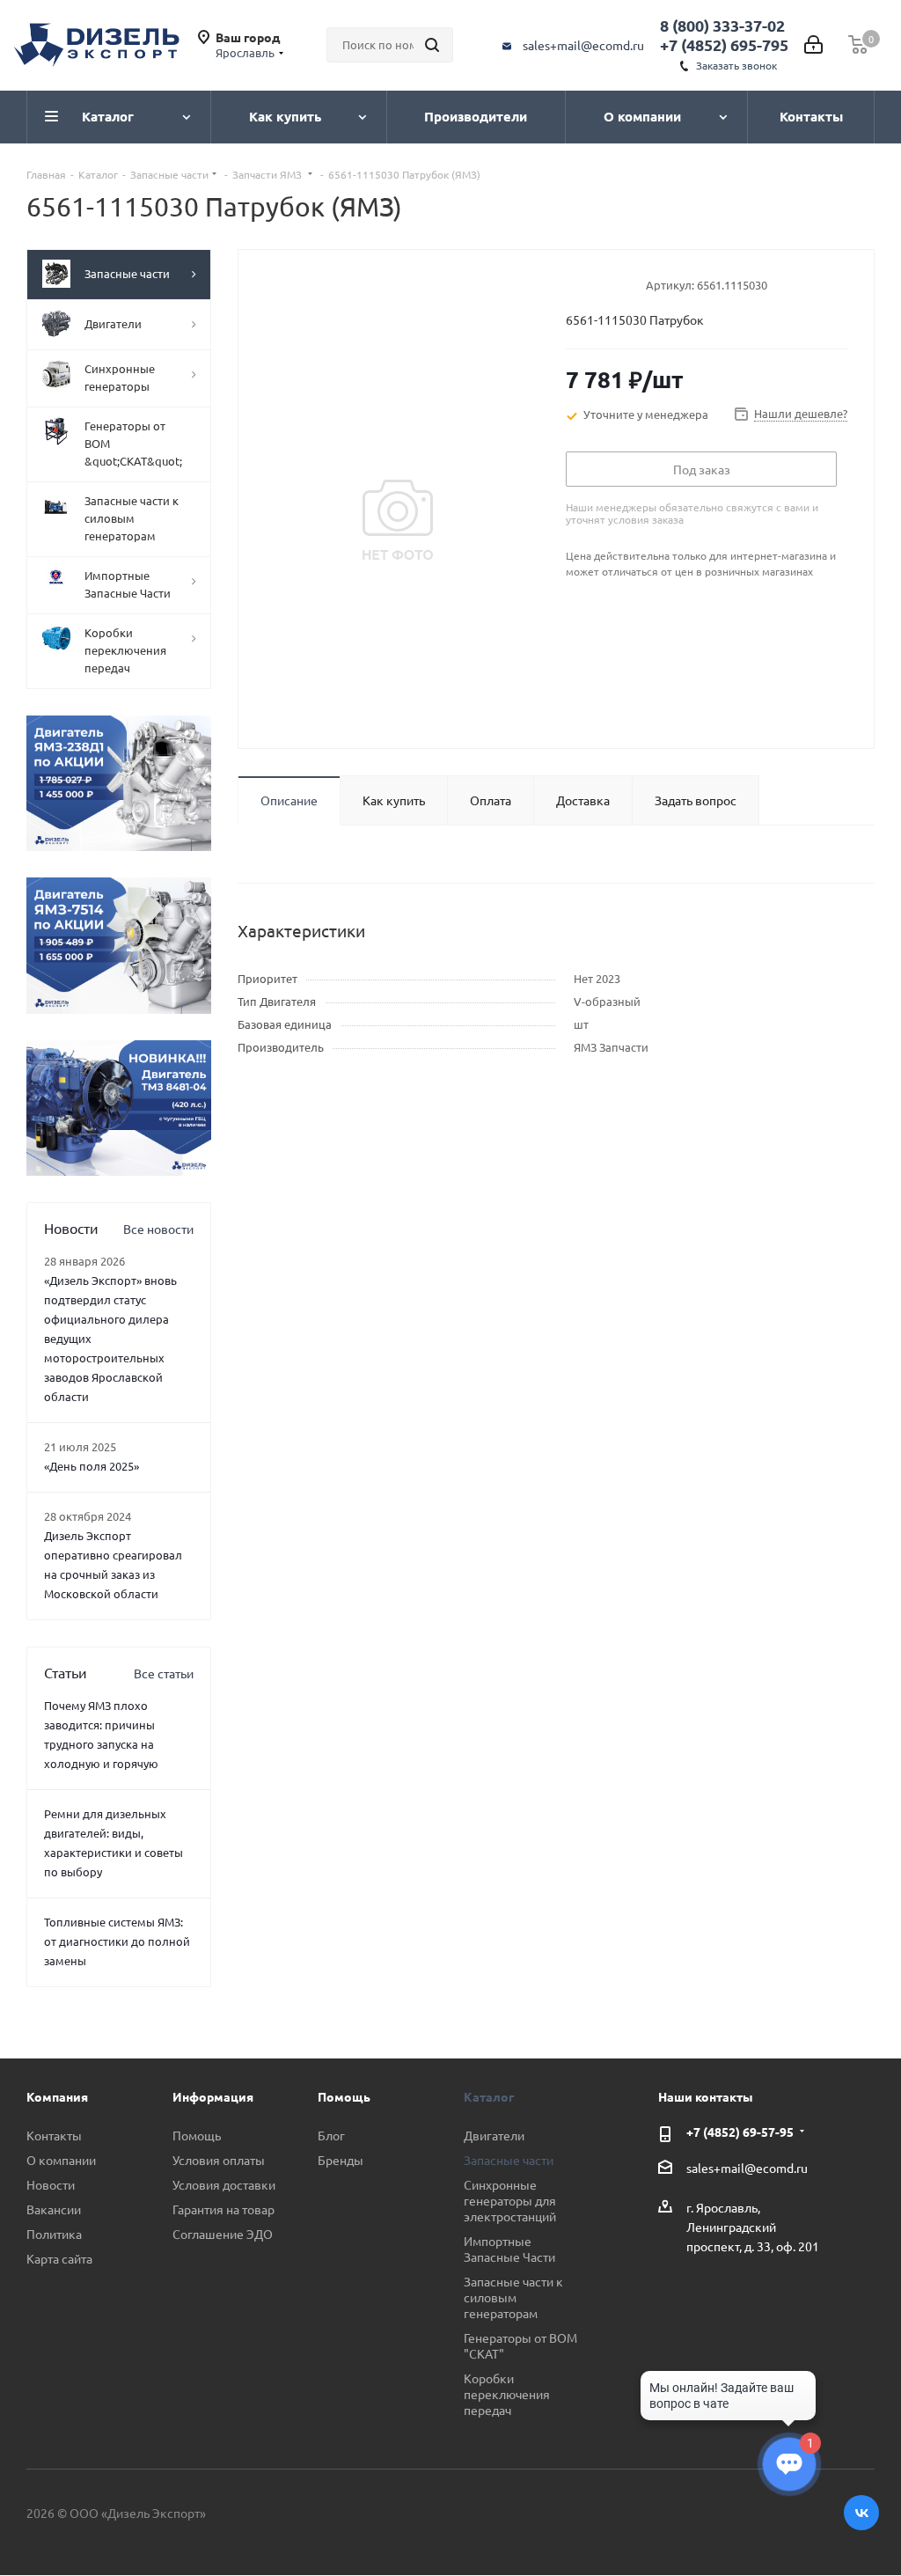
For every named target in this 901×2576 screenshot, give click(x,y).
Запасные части (509, 2160)
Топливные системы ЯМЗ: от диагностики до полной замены (117, 1941)
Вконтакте (861, 2513)
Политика (54, 2234)
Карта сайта (59, 2258)
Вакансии (54, 2209)
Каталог (489, 2096)
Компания (57, 2096)
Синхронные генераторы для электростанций (510, 2200)
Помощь (197, 2135)
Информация (213, 2096)
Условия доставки (224, 2184)
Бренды (341, 2160)
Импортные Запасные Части (509, 2249)
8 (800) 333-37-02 (722, 25)
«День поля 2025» (92, 1466)
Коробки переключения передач (507, 2394)
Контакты (54, 2135)
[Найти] (432, 45)
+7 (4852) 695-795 (724, 44)
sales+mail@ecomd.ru (583, 45)
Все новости (158, 1229)
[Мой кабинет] (813, 45)
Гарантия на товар (223, 2209)
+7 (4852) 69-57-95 (740, 2132)
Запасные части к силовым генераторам (513, 2297)
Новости (51, 2184)
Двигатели (494, 2135)
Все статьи (164, 1673)
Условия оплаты (219, 2160)
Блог (331, 2135)
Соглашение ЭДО (223, 2234)
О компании (61, 2160)
